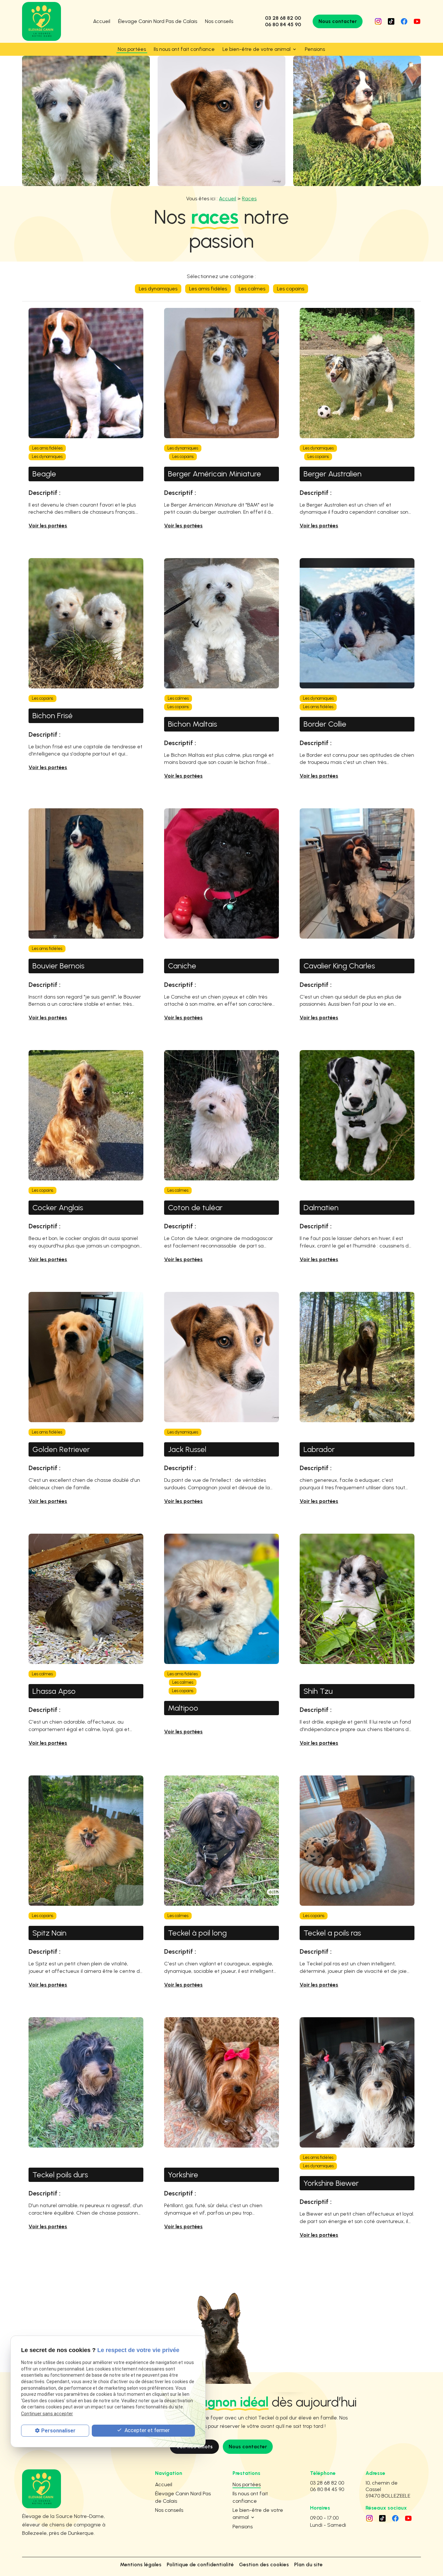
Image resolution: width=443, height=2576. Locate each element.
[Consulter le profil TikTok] (391, 21)
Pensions (315, 49)
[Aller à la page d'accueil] (42, 21)
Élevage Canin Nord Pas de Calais (158, 21)
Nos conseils (219, 21)
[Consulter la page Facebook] (404, 21)
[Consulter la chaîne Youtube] (417, 21)
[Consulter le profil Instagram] (378, 21)
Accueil (102, 21)
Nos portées (132, 49)
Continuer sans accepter (47, 2414)
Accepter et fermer (146, 2430)
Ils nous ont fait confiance (184, 49)
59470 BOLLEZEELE (388, 2489)
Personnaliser (58, 2431)
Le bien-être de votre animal (257, 49)
